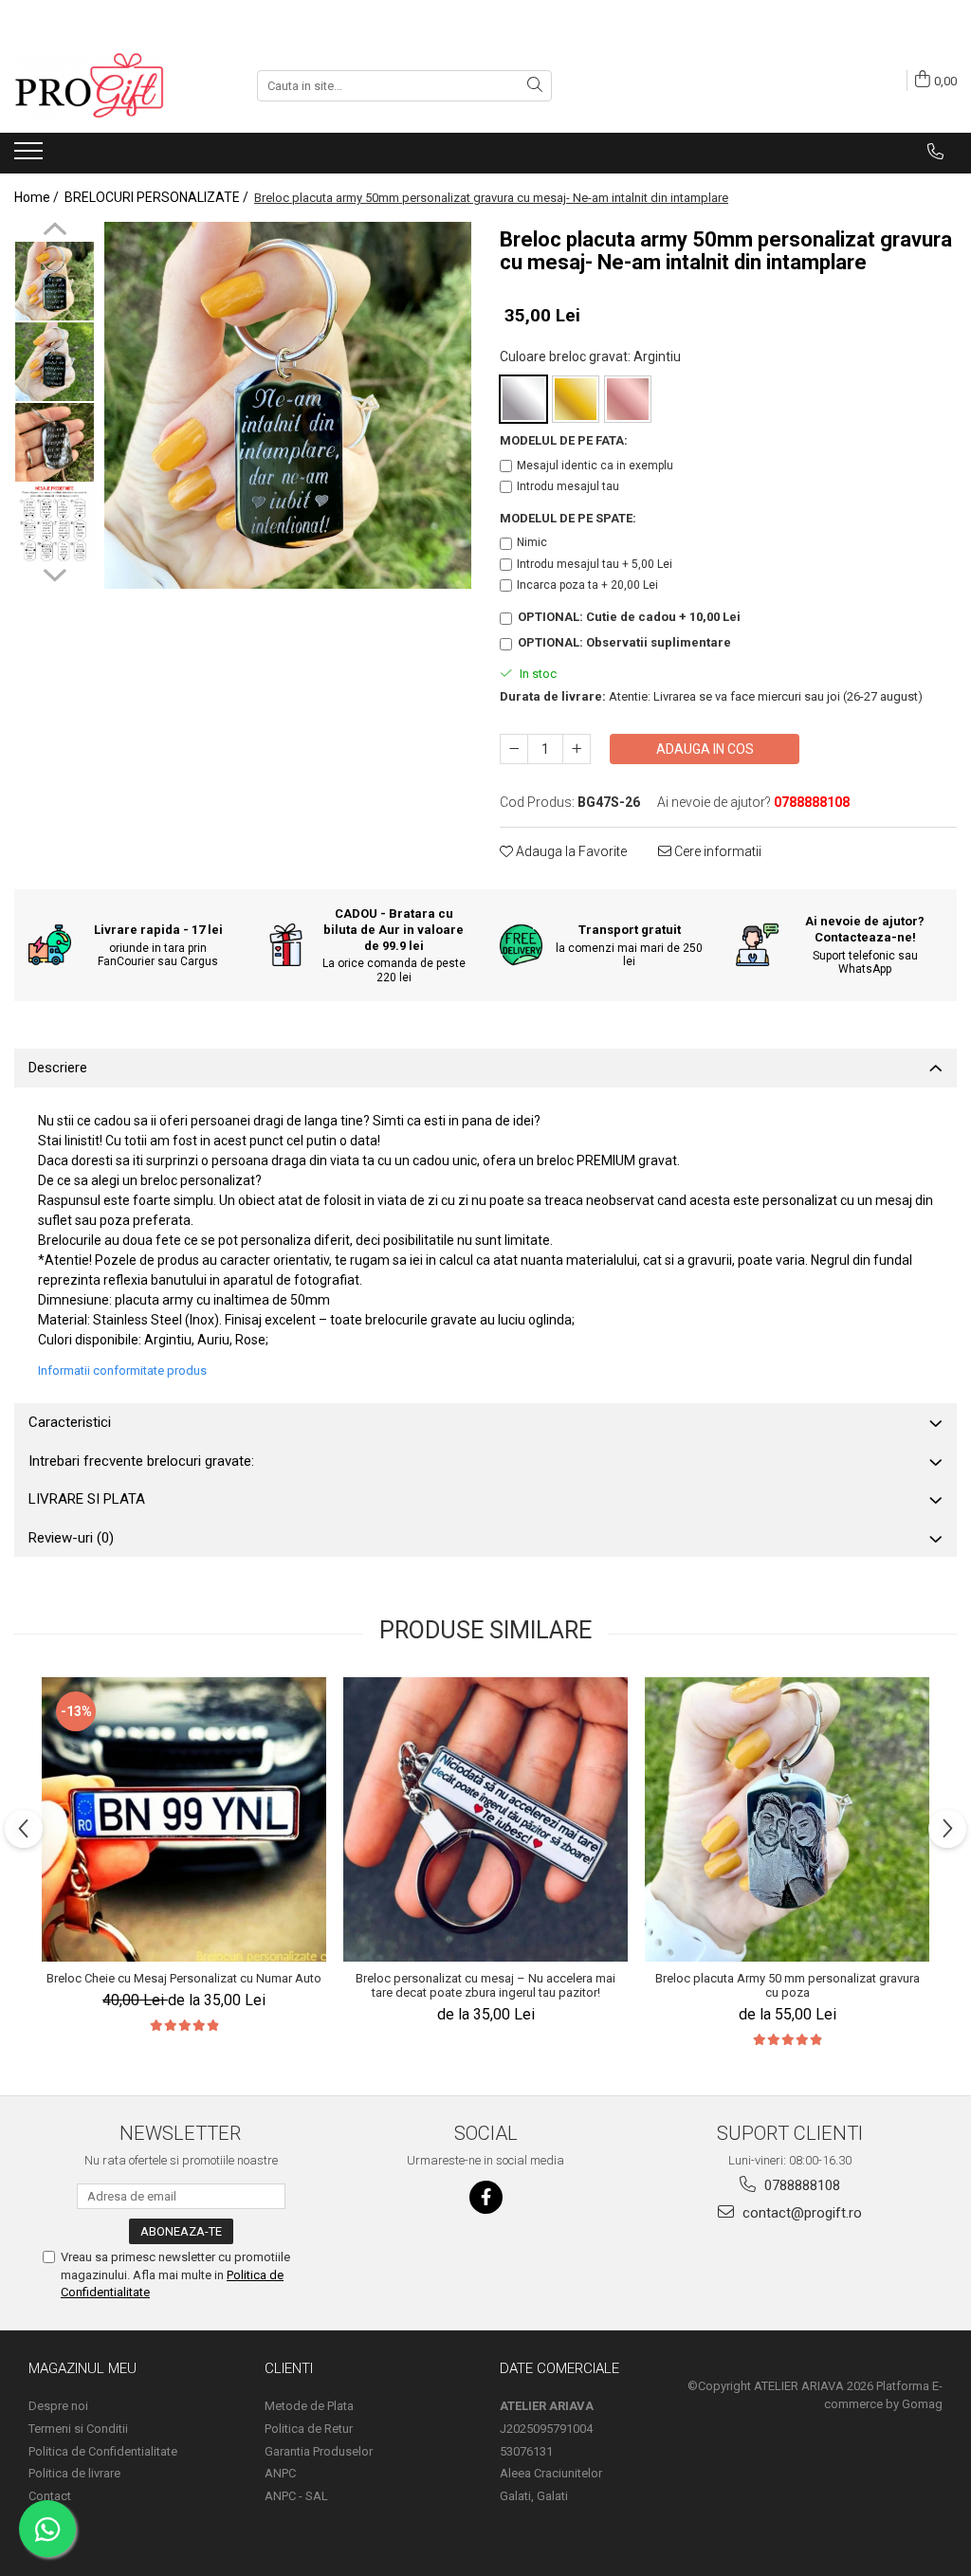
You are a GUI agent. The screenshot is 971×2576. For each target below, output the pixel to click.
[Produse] (31, 156)
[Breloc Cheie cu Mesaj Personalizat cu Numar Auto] (184, 1819)
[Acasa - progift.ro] (109, 85)
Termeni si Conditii (78, 2429)
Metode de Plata (309, 2406)
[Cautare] (535, 86)
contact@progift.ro (800, 2213)
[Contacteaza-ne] (935, 152)
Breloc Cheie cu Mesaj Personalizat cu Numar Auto (184, 1978)
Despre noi (58, 2406)
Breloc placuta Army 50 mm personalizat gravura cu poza (788, 1985)
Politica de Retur (309, 2429)
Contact (50, 2496)
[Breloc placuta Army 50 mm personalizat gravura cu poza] (787, 1819)
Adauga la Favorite (570, 851)
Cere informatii (716, 851)
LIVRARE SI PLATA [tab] (87, 1499)
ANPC (280, 2473)
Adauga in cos (705, 749)
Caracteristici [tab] (70, 1422)
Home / (38, 197)
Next (55, 573)
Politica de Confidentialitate (103, 2451)
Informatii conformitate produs (122, 1370)
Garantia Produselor (319, 2451)
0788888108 (800, 2185)
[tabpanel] (288, 405)
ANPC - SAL (296, 2496)
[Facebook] (486, 2197)
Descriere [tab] (58, 1068)
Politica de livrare (74, 2473)
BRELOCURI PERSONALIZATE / (158, 197)
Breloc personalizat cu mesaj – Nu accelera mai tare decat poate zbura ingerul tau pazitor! (485, 1985)
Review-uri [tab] (71, 1538)
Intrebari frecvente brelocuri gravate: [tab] (141, 1461)
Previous (55, 231)
